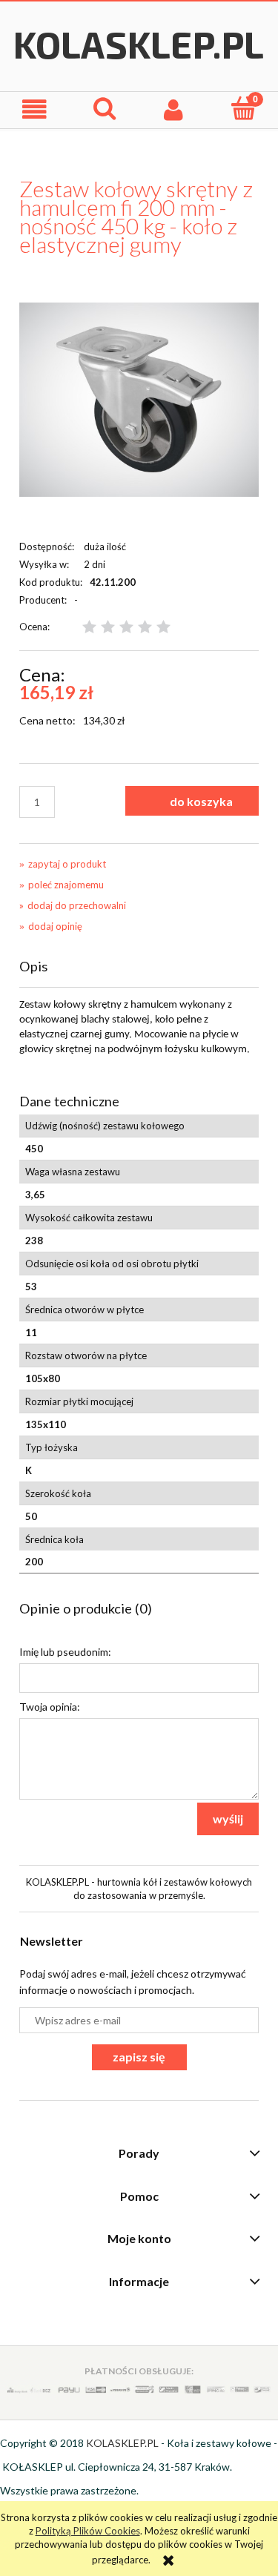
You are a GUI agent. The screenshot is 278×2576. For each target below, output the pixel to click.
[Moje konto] (174, 109)
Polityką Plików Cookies (88, 2531)
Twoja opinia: (50, 1707)
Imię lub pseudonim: (65, 1652)
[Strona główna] (139, 44)
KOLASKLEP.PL (122, 2443)
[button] (35, 109)
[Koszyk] (243, 108)
